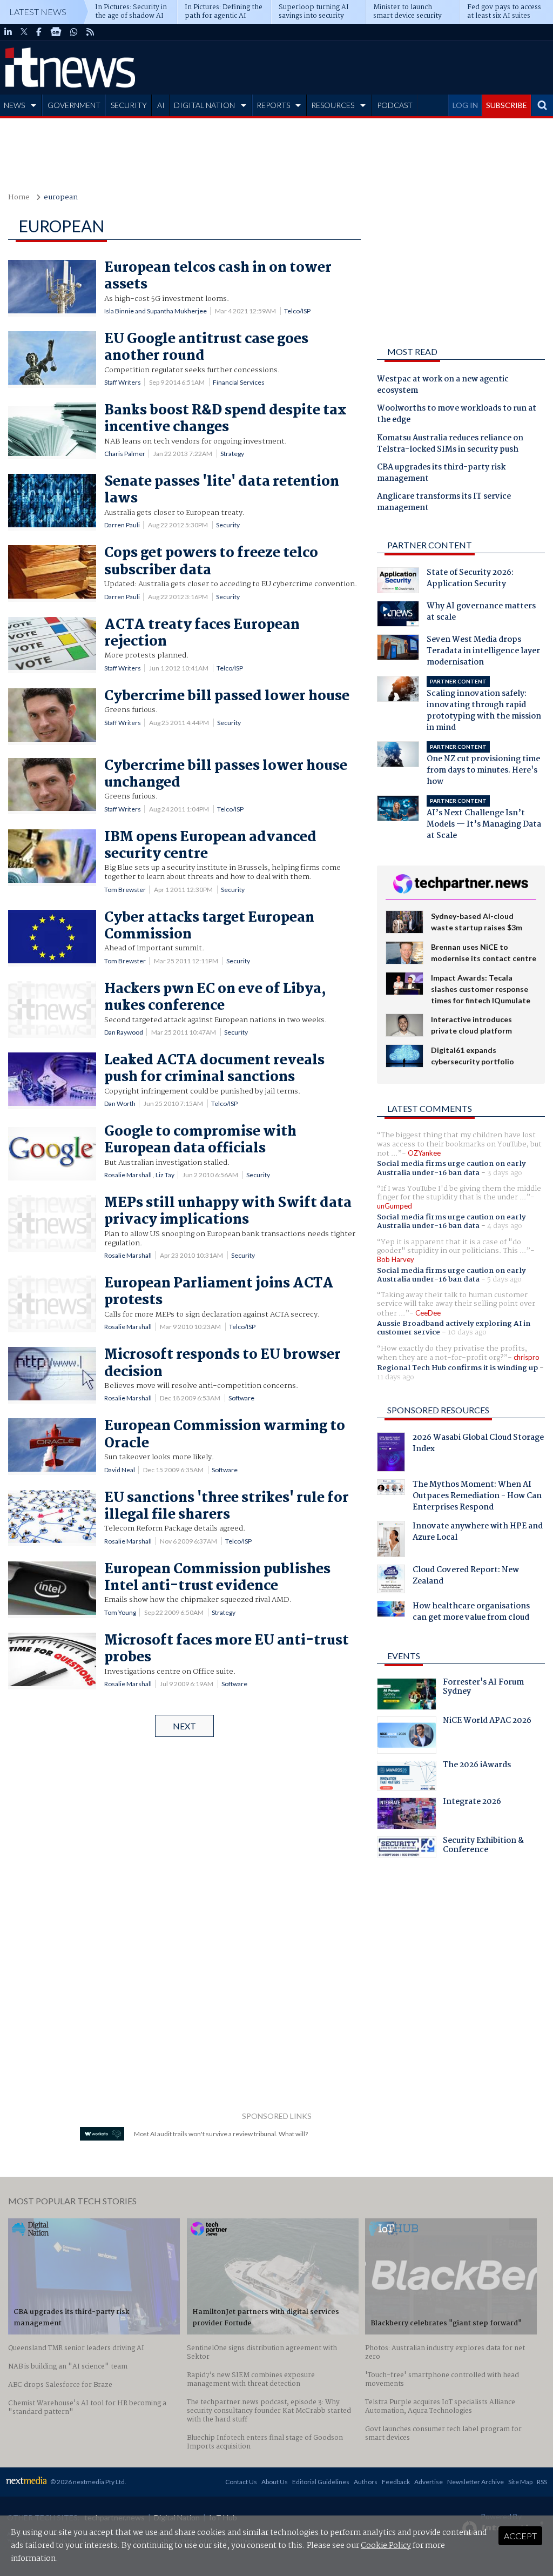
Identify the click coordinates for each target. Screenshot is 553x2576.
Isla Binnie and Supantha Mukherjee (156, 311)
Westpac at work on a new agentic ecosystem (443, 385)
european (61, 197)
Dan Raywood (124, 1032)
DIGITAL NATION (204, 105)
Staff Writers (123, 382)
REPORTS (273, 105)
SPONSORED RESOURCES (438, 1410)
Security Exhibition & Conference (483, 1847)
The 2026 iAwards (477, 1766)
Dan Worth (120, 1103)
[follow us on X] (24, 32)
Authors (366, 2482)
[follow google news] (56, 32)
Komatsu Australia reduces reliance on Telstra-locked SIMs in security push (450, 444)
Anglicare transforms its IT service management (444, 503)
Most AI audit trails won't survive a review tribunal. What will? (221, 2134)
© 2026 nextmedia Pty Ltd (87, 2482)
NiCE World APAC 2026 (487, 1722)
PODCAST (395, 105)
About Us (275, 2482)
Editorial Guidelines (321, 2482)
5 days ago (504, 1279)
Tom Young (120, 1612)
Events (404, 1656)
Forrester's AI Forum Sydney (483, 1688)
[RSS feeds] (90, 32)
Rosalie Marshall (128, 1175)
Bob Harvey (396, 1259)
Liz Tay (165, 1175)
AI (161, 105)
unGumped (394, 1206)
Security (228, 525)
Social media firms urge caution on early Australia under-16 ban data (451, 1168)
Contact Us (241, 2482)
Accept (520, 2536)
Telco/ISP (297, 311)
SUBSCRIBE (507, 105)
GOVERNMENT (74, 105)
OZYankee (424, 1153)
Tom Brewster (125, 890)
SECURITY (129, 105)
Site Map (520, 2482)
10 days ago (467, 1332)
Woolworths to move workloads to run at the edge (457, 415)
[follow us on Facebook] (39, 32)
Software (241, 1398)
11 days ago (396, 1377)
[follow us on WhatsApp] (74, 32)
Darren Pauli (122, 525)
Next (184, 1726)
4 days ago (505, 1226)
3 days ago (505, 1173)
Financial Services (239, 382)
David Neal (120, 1470)
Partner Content (430, 545)
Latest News (38, 12)
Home (19, 197)
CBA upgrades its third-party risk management (441, 474)
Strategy (232, 454)
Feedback (396, 2482)
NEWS (14, 105)
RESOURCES (333, 105)
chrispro (527, 1357)
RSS (542, 2482)
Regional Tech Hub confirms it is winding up (457, 1368)
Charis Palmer (125, 454)
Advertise (429, 2482)
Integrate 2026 (472, 1803)
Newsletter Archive (476, 2482)
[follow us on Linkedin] (8, 32)
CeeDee (428, 1313)
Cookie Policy (386, 2546)
